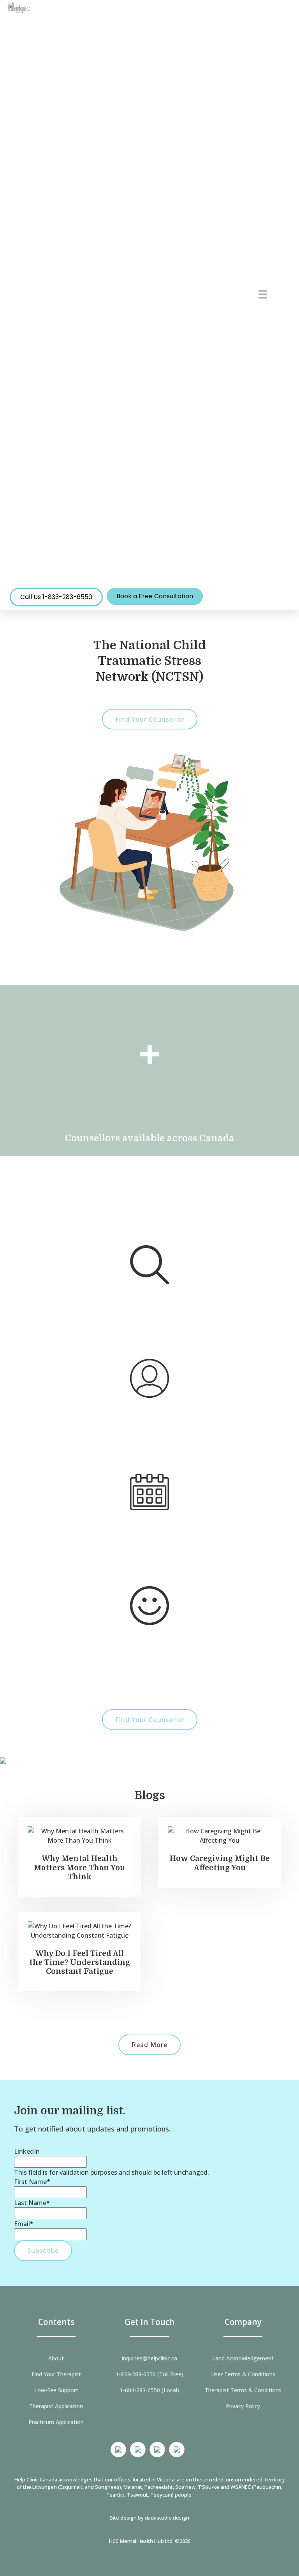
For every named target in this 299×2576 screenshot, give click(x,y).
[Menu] (263, 294)
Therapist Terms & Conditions (243, 2390)
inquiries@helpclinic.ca (149, 2358)
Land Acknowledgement (243, 2358)
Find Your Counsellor (150, 719)
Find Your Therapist (56, 2374)
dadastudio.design (167, 2518)
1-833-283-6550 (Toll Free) (149, 2374)
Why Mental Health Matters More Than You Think (79, 1868)
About (56, 2358)
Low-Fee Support (56, 2390)
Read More (149, 2045)
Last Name (32, 2203)
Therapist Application (56, 2406)
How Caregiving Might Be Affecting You (220, 1863)
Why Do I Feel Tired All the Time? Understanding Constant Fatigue (80, 1963)
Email (24, 2224)
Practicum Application (56, 2422)
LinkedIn (27, 2151)
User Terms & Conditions (243, 2374)
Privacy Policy (243, 2406)
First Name (32, 2182)
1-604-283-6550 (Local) (149, 2390)
